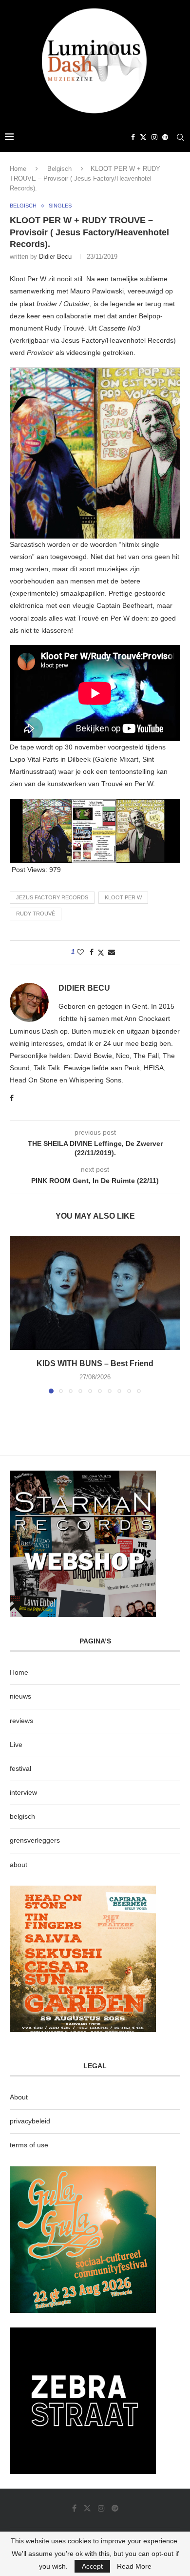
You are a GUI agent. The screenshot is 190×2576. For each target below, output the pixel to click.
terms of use (29, 2145)
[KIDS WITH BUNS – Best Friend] (95, 1293)
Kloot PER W (123, 897)
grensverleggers (35, 1840)
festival (20, 1768)
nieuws (20, 1696)
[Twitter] (143, 137)
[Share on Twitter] (101, 952)
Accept (92, 2566)
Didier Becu (55, 257)
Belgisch (59, 169)
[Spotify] (165, 137)
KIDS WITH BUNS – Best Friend (95, 1363)
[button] (18, 1314)
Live (16, 1745)
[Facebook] (133, 137)
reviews (21, 1721)
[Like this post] (80, 952)
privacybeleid (30, 2121)
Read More (134, 2566)
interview (23, 1792)
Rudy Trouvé (36, 914)
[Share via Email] (112, 952)
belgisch (22, 1816)
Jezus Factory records (52, 897)
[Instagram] (154, 137)
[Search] (180, 137)
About (19, 2097)
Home (18, 169)
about (19, 1865)
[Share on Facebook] (92, 952)
